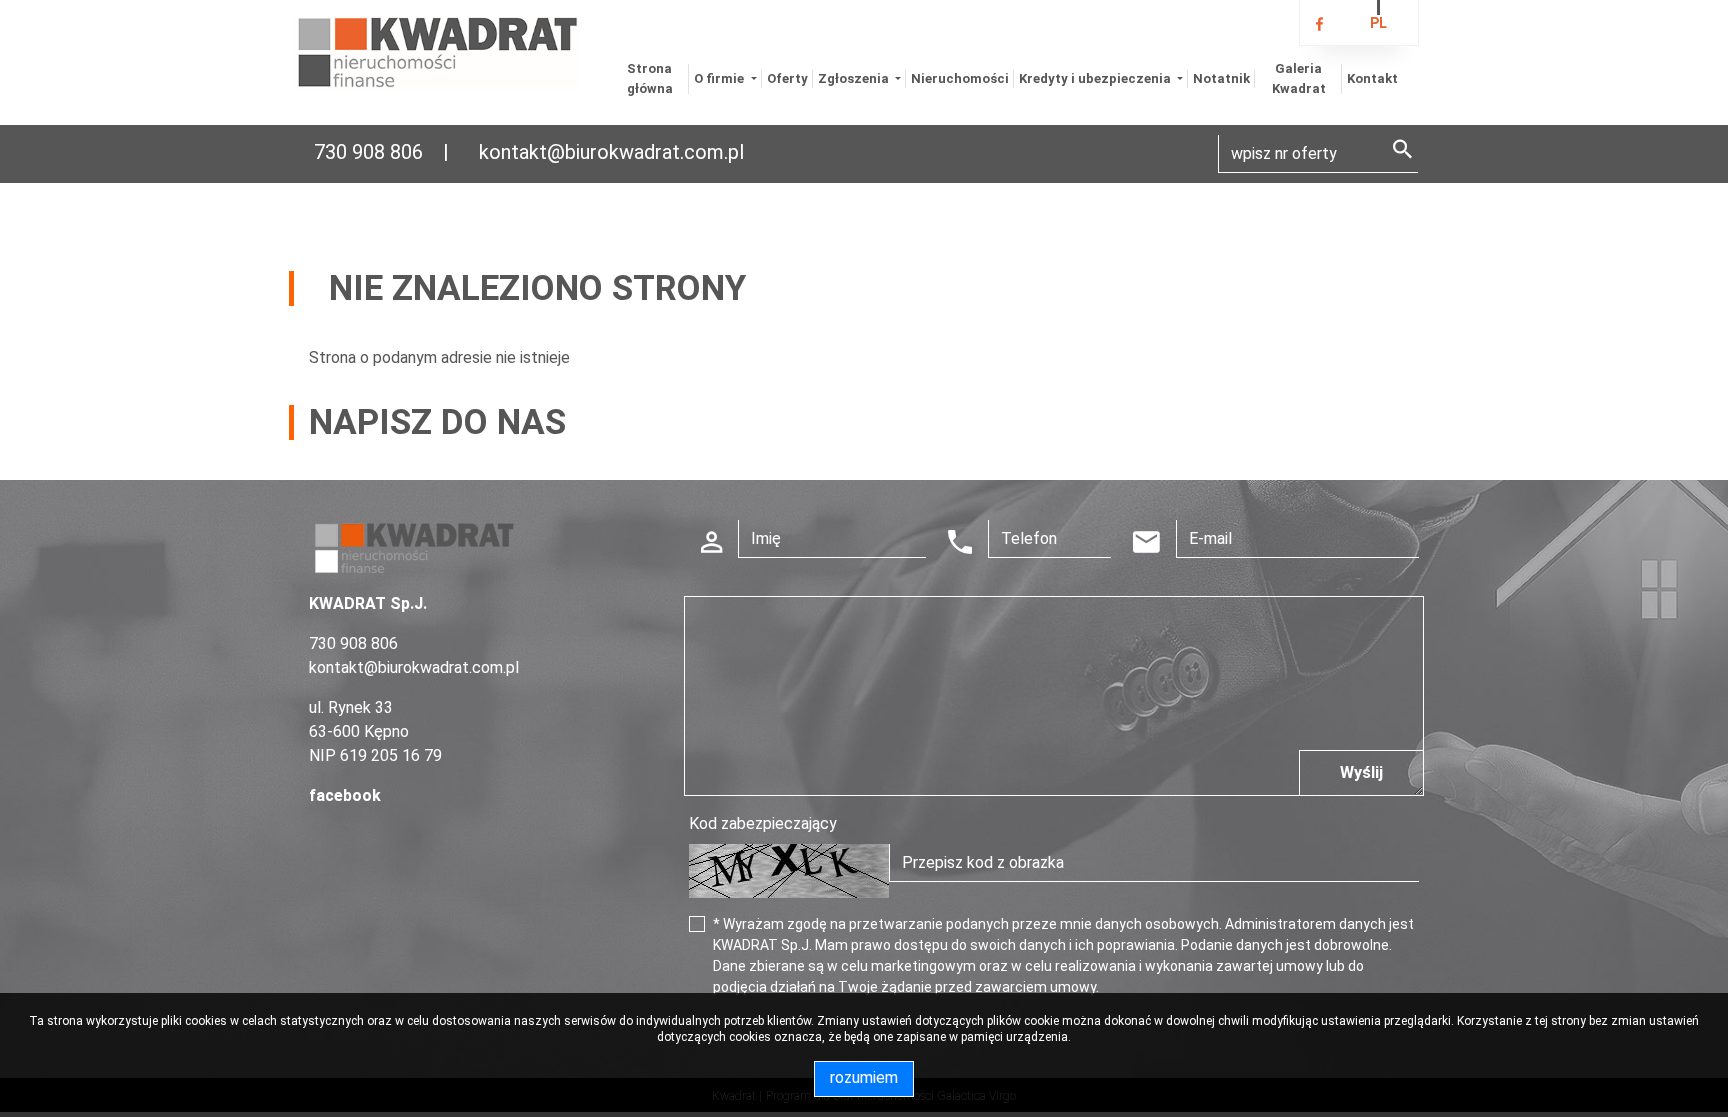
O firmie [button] (720, 78)
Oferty (787, 78)
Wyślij (1361, 772)
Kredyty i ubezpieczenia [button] (1096, 78)
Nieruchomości (960, 78)
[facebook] (1319, 25)
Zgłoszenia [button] (855, 78)
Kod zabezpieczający (763, 823)
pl (1378, 23)
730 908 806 (368, 152)
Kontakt (1372, 78)
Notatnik (1221, 78)
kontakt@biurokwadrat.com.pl (611, 152)
